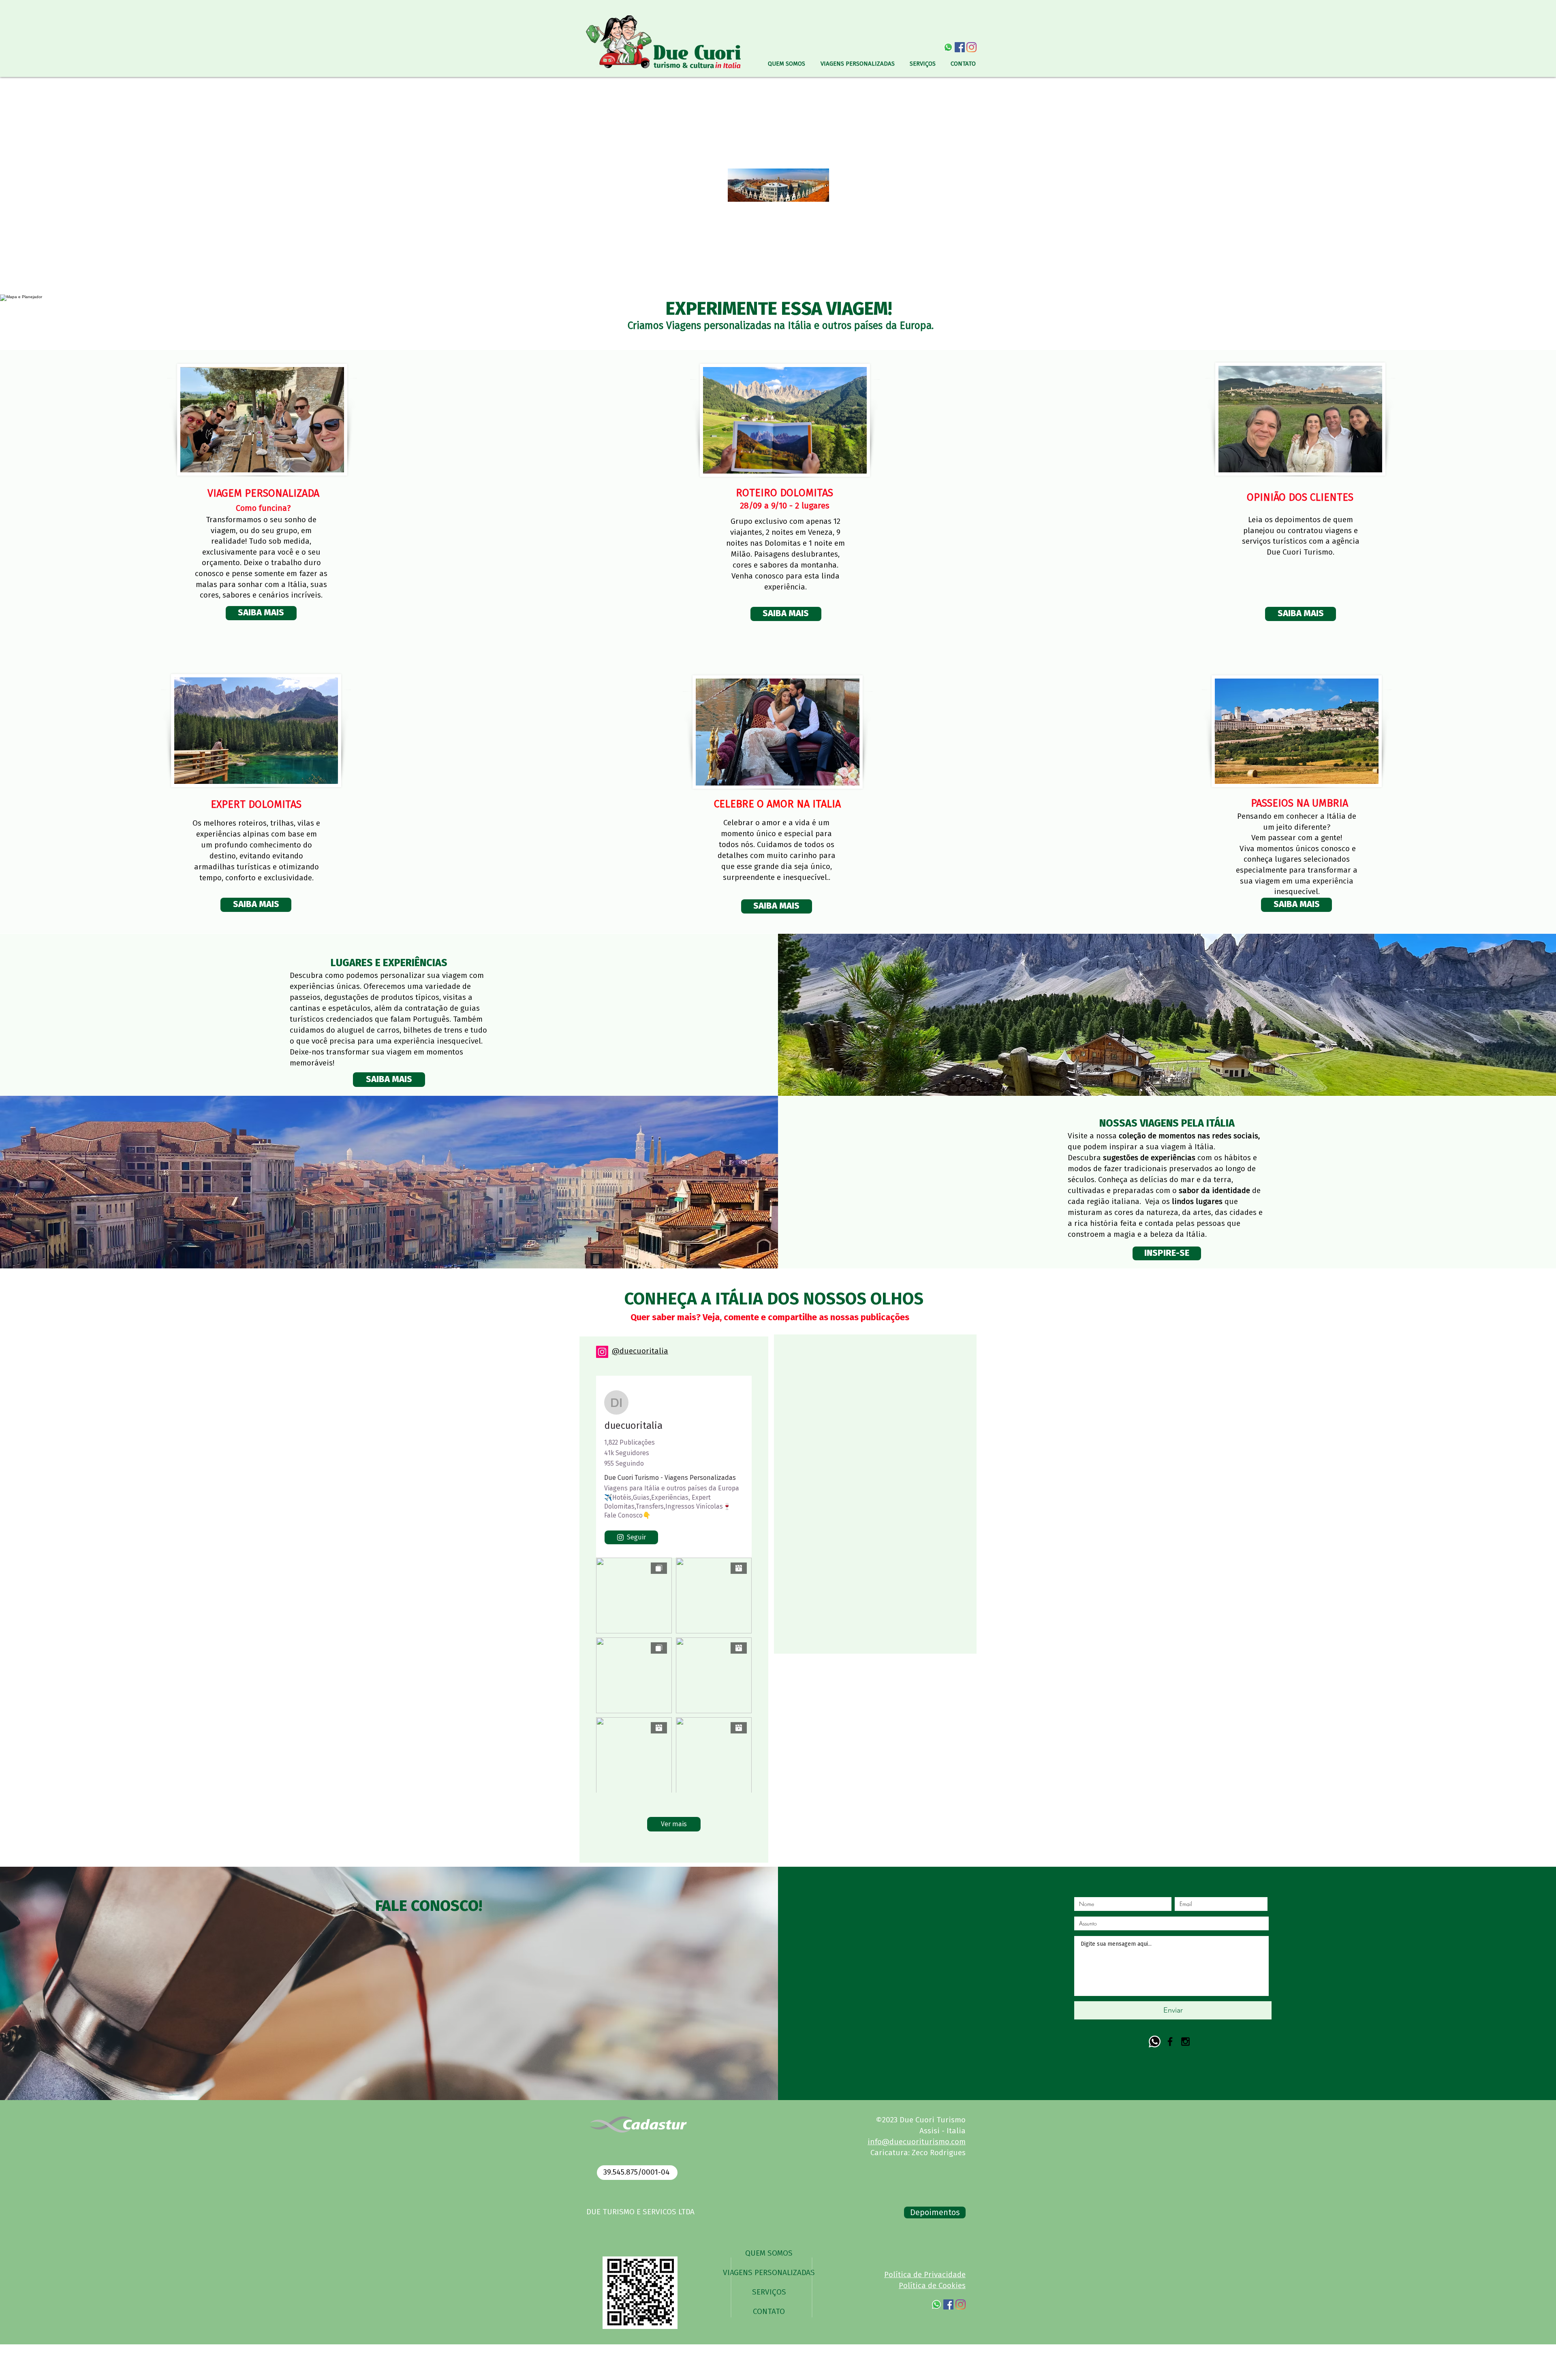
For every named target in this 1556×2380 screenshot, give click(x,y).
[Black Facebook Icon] (1170, 2042)
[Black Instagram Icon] (1185, 2042)
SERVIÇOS (769, 2292)
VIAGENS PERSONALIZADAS (769, 2273)
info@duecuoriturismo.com (917, 2142)
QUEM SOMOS (769, 2253)
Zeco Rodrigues (939, 2153)
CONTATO (769, 2312)
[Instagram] (602, 1352)
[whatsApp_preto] (1155, 2042)
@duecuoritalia (640, 1351)
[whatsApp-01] (948, 47)
